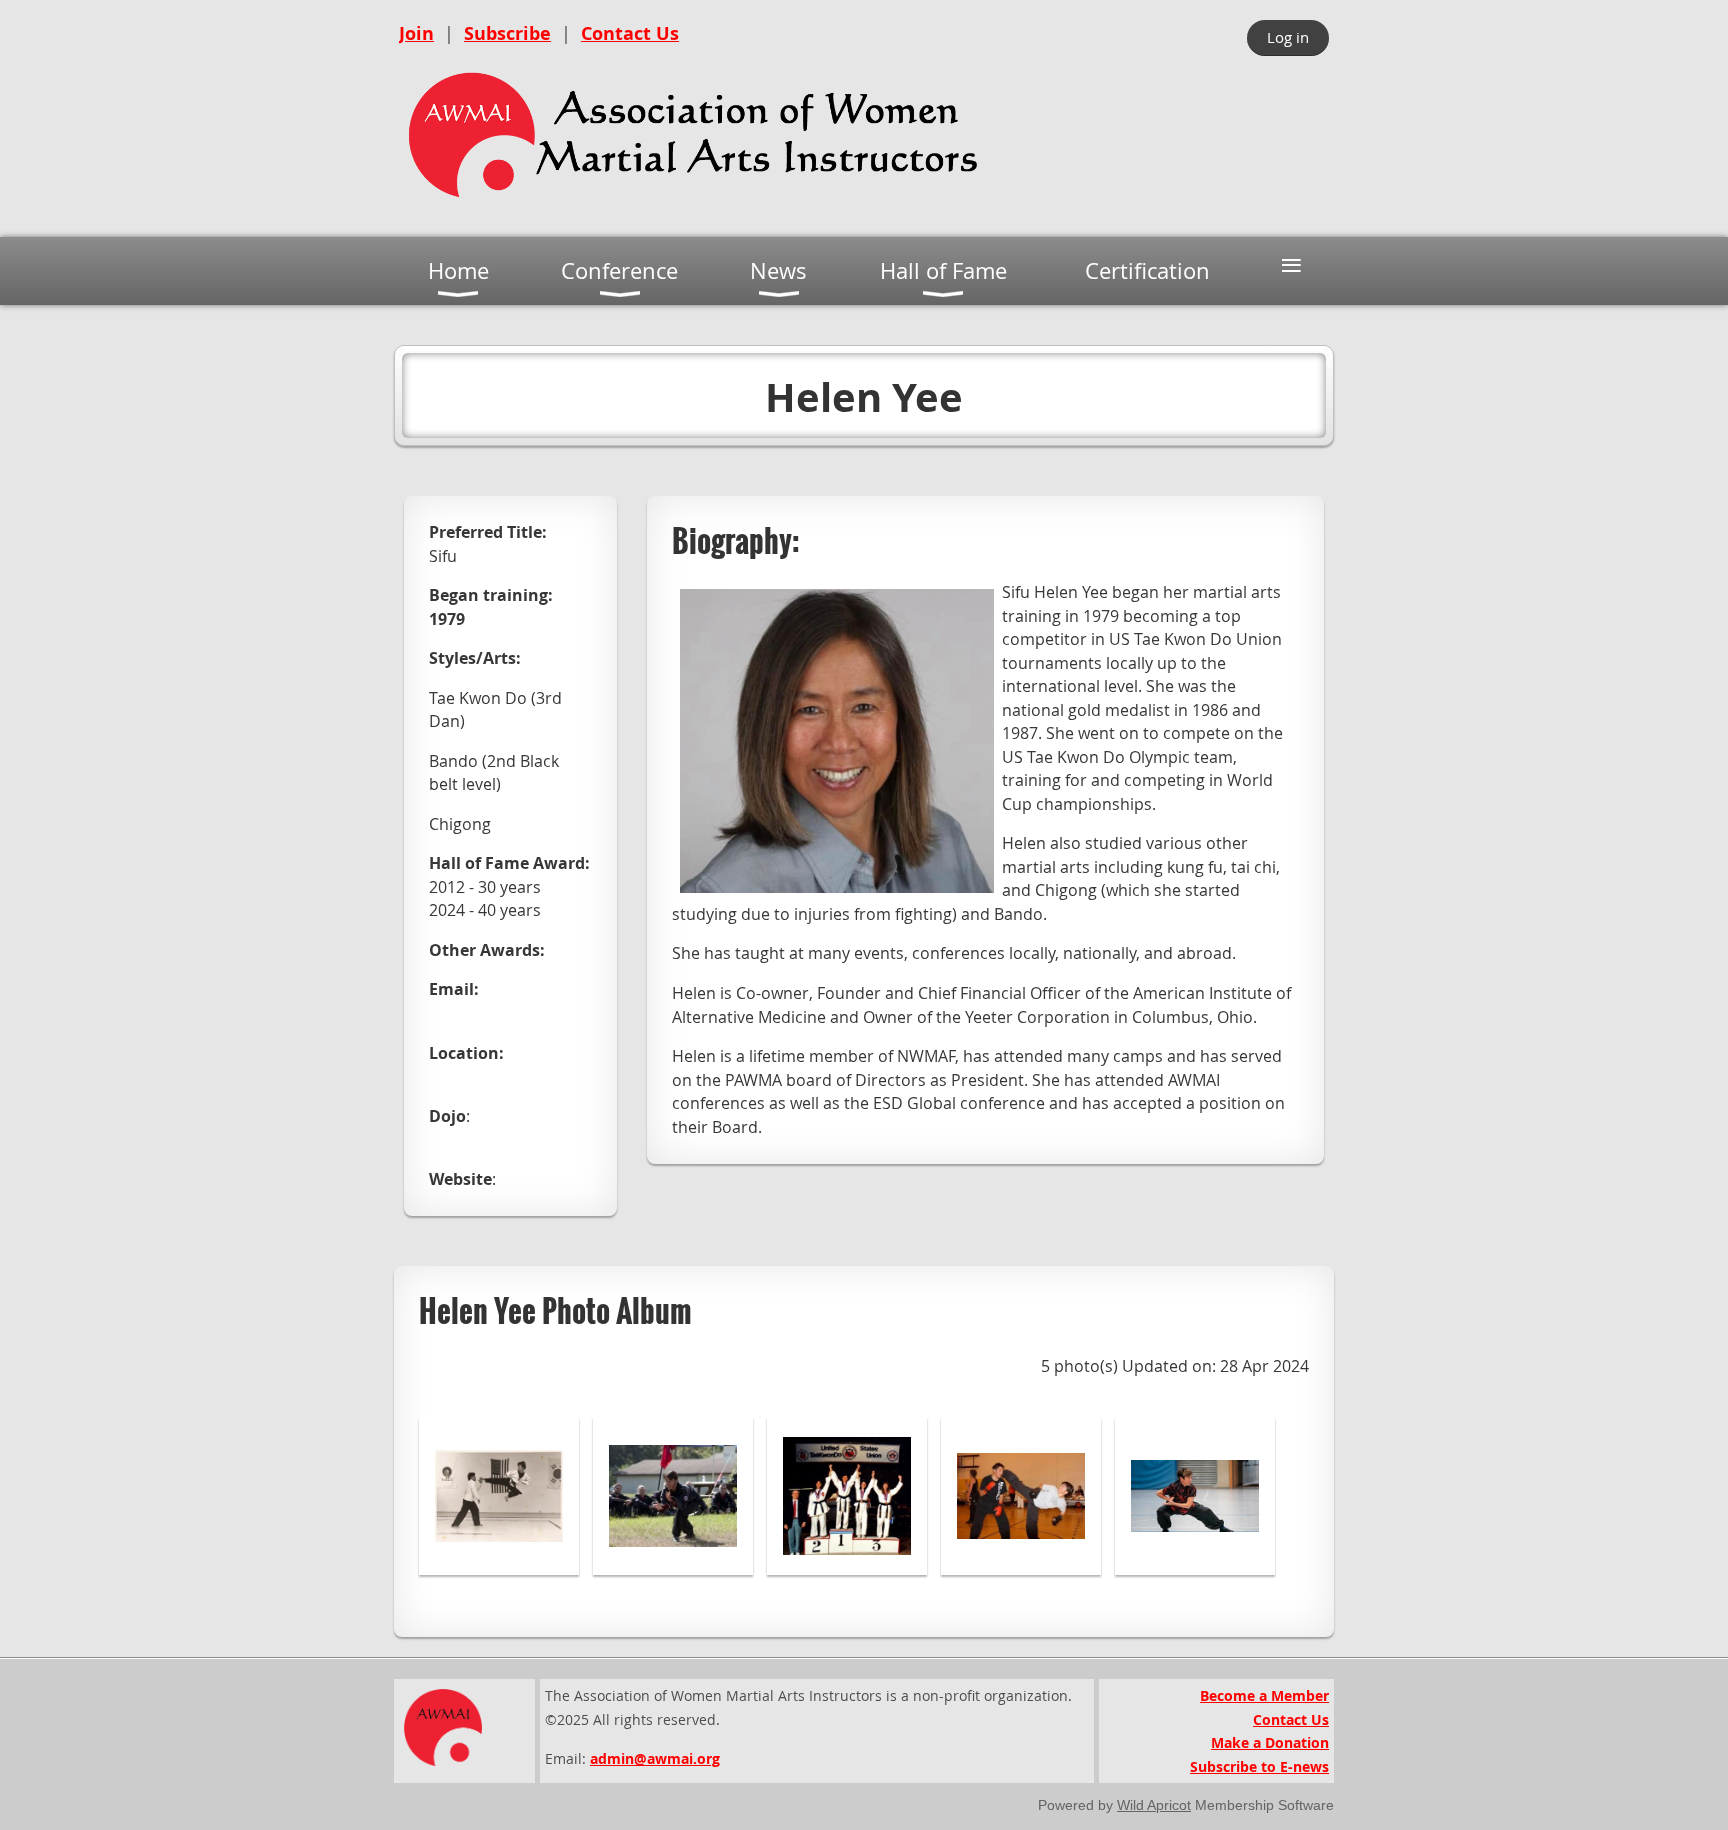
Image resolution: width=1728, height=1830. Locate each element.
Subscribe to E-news (1259, 1766)
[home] (694, 205)
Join (416, 33)
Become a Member (1264, 1695)
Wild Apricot (1154, 1805)
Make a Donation (1270, 1742)
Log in (1288, 37)
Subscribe (507, 33)
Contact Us (630, 33)
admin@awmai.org (655, 1758)
